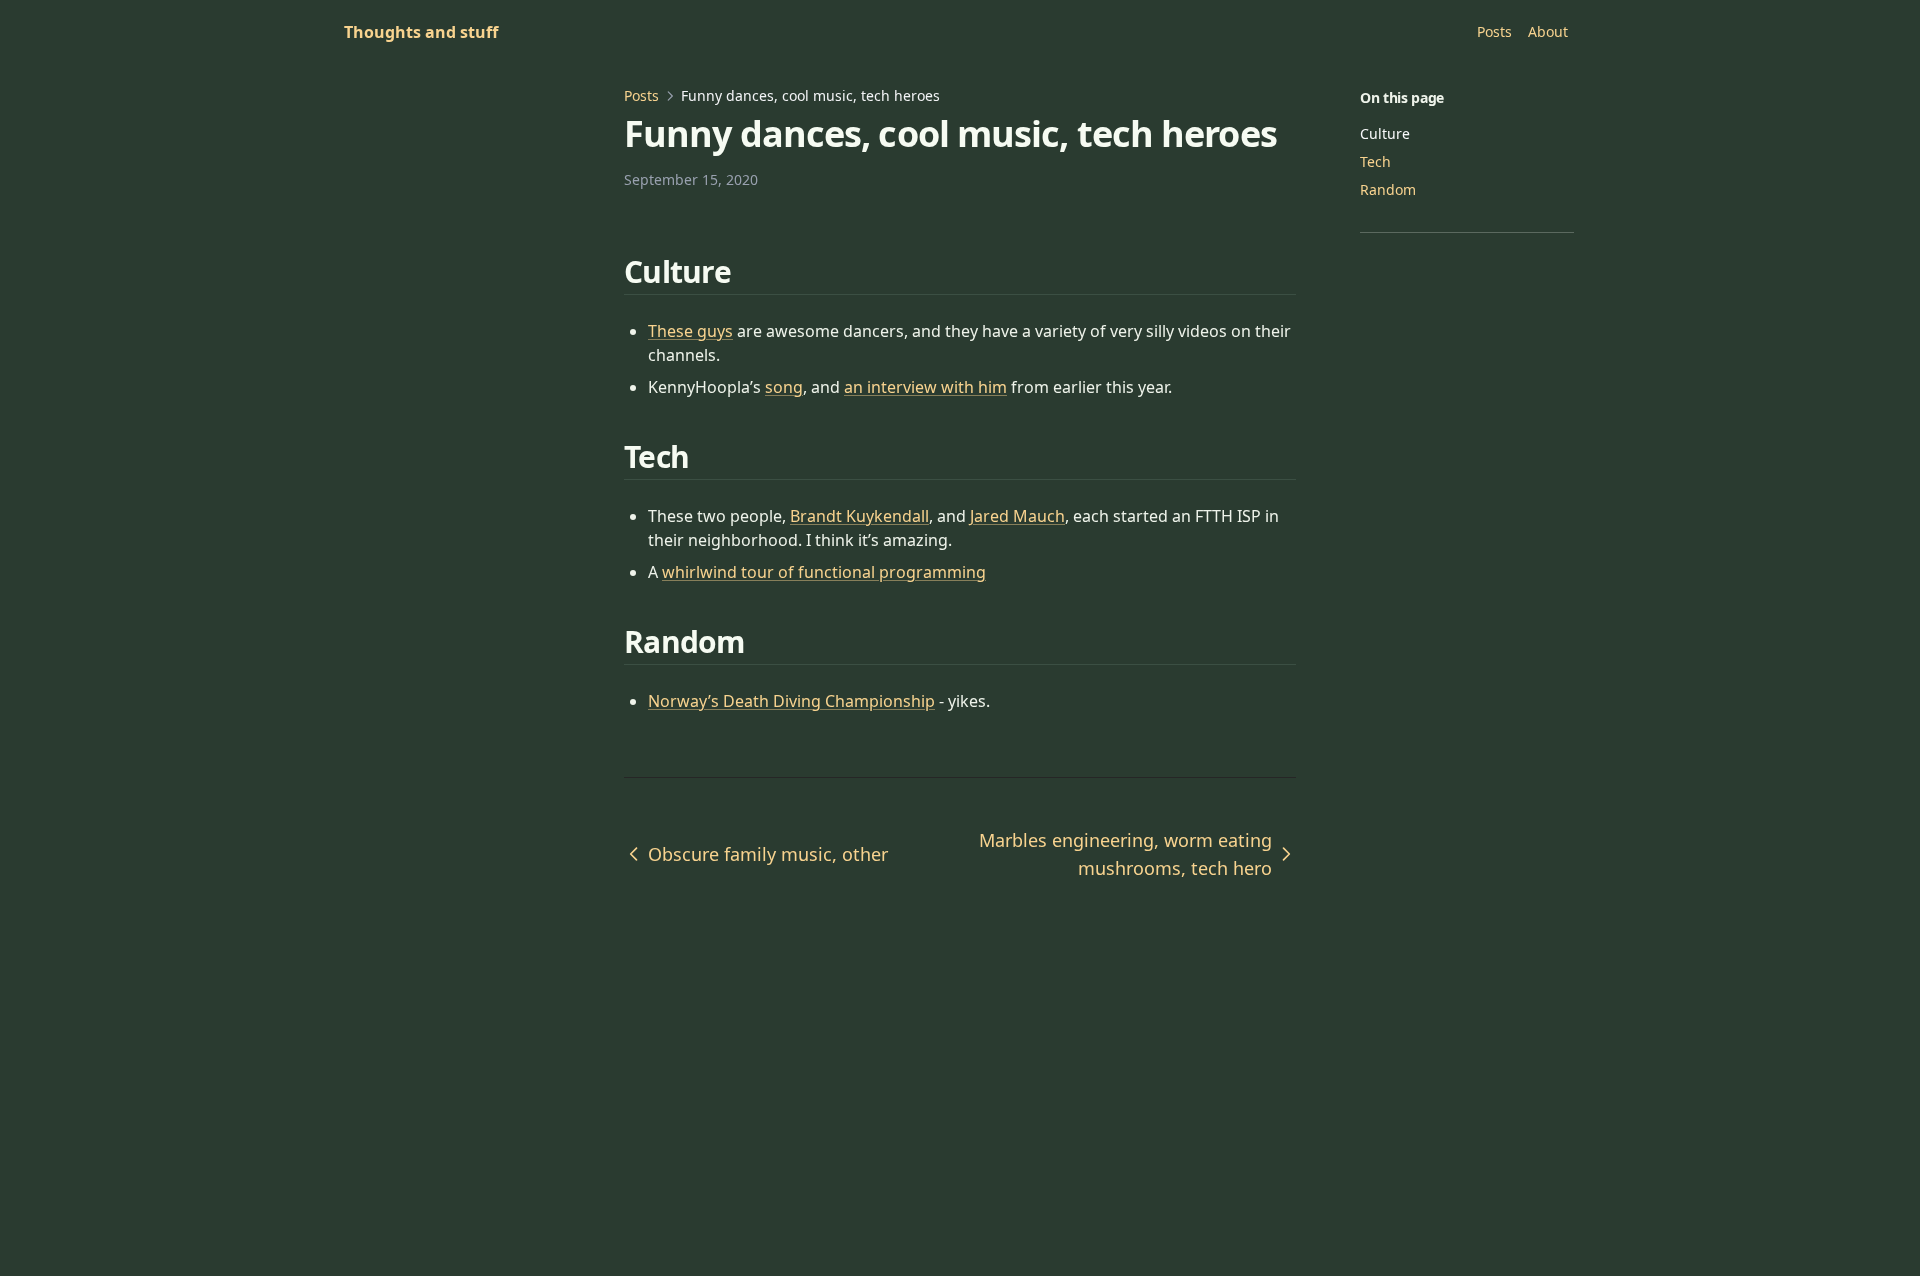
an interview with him (925, 387)
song (784, 387)
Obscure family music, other (768, 854)
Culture (1385, 133)
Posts (641, 95)
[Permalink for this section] (755, 271)
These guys (690, 331)
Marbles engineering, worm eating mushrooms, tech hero (1125, 854)
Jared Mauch (1017, 516)
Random (1388, 189)
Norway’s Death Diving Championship (791, 701)
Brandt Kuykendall (859, 516)
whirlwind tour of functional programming (824, 572)
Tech (1375, 161)
